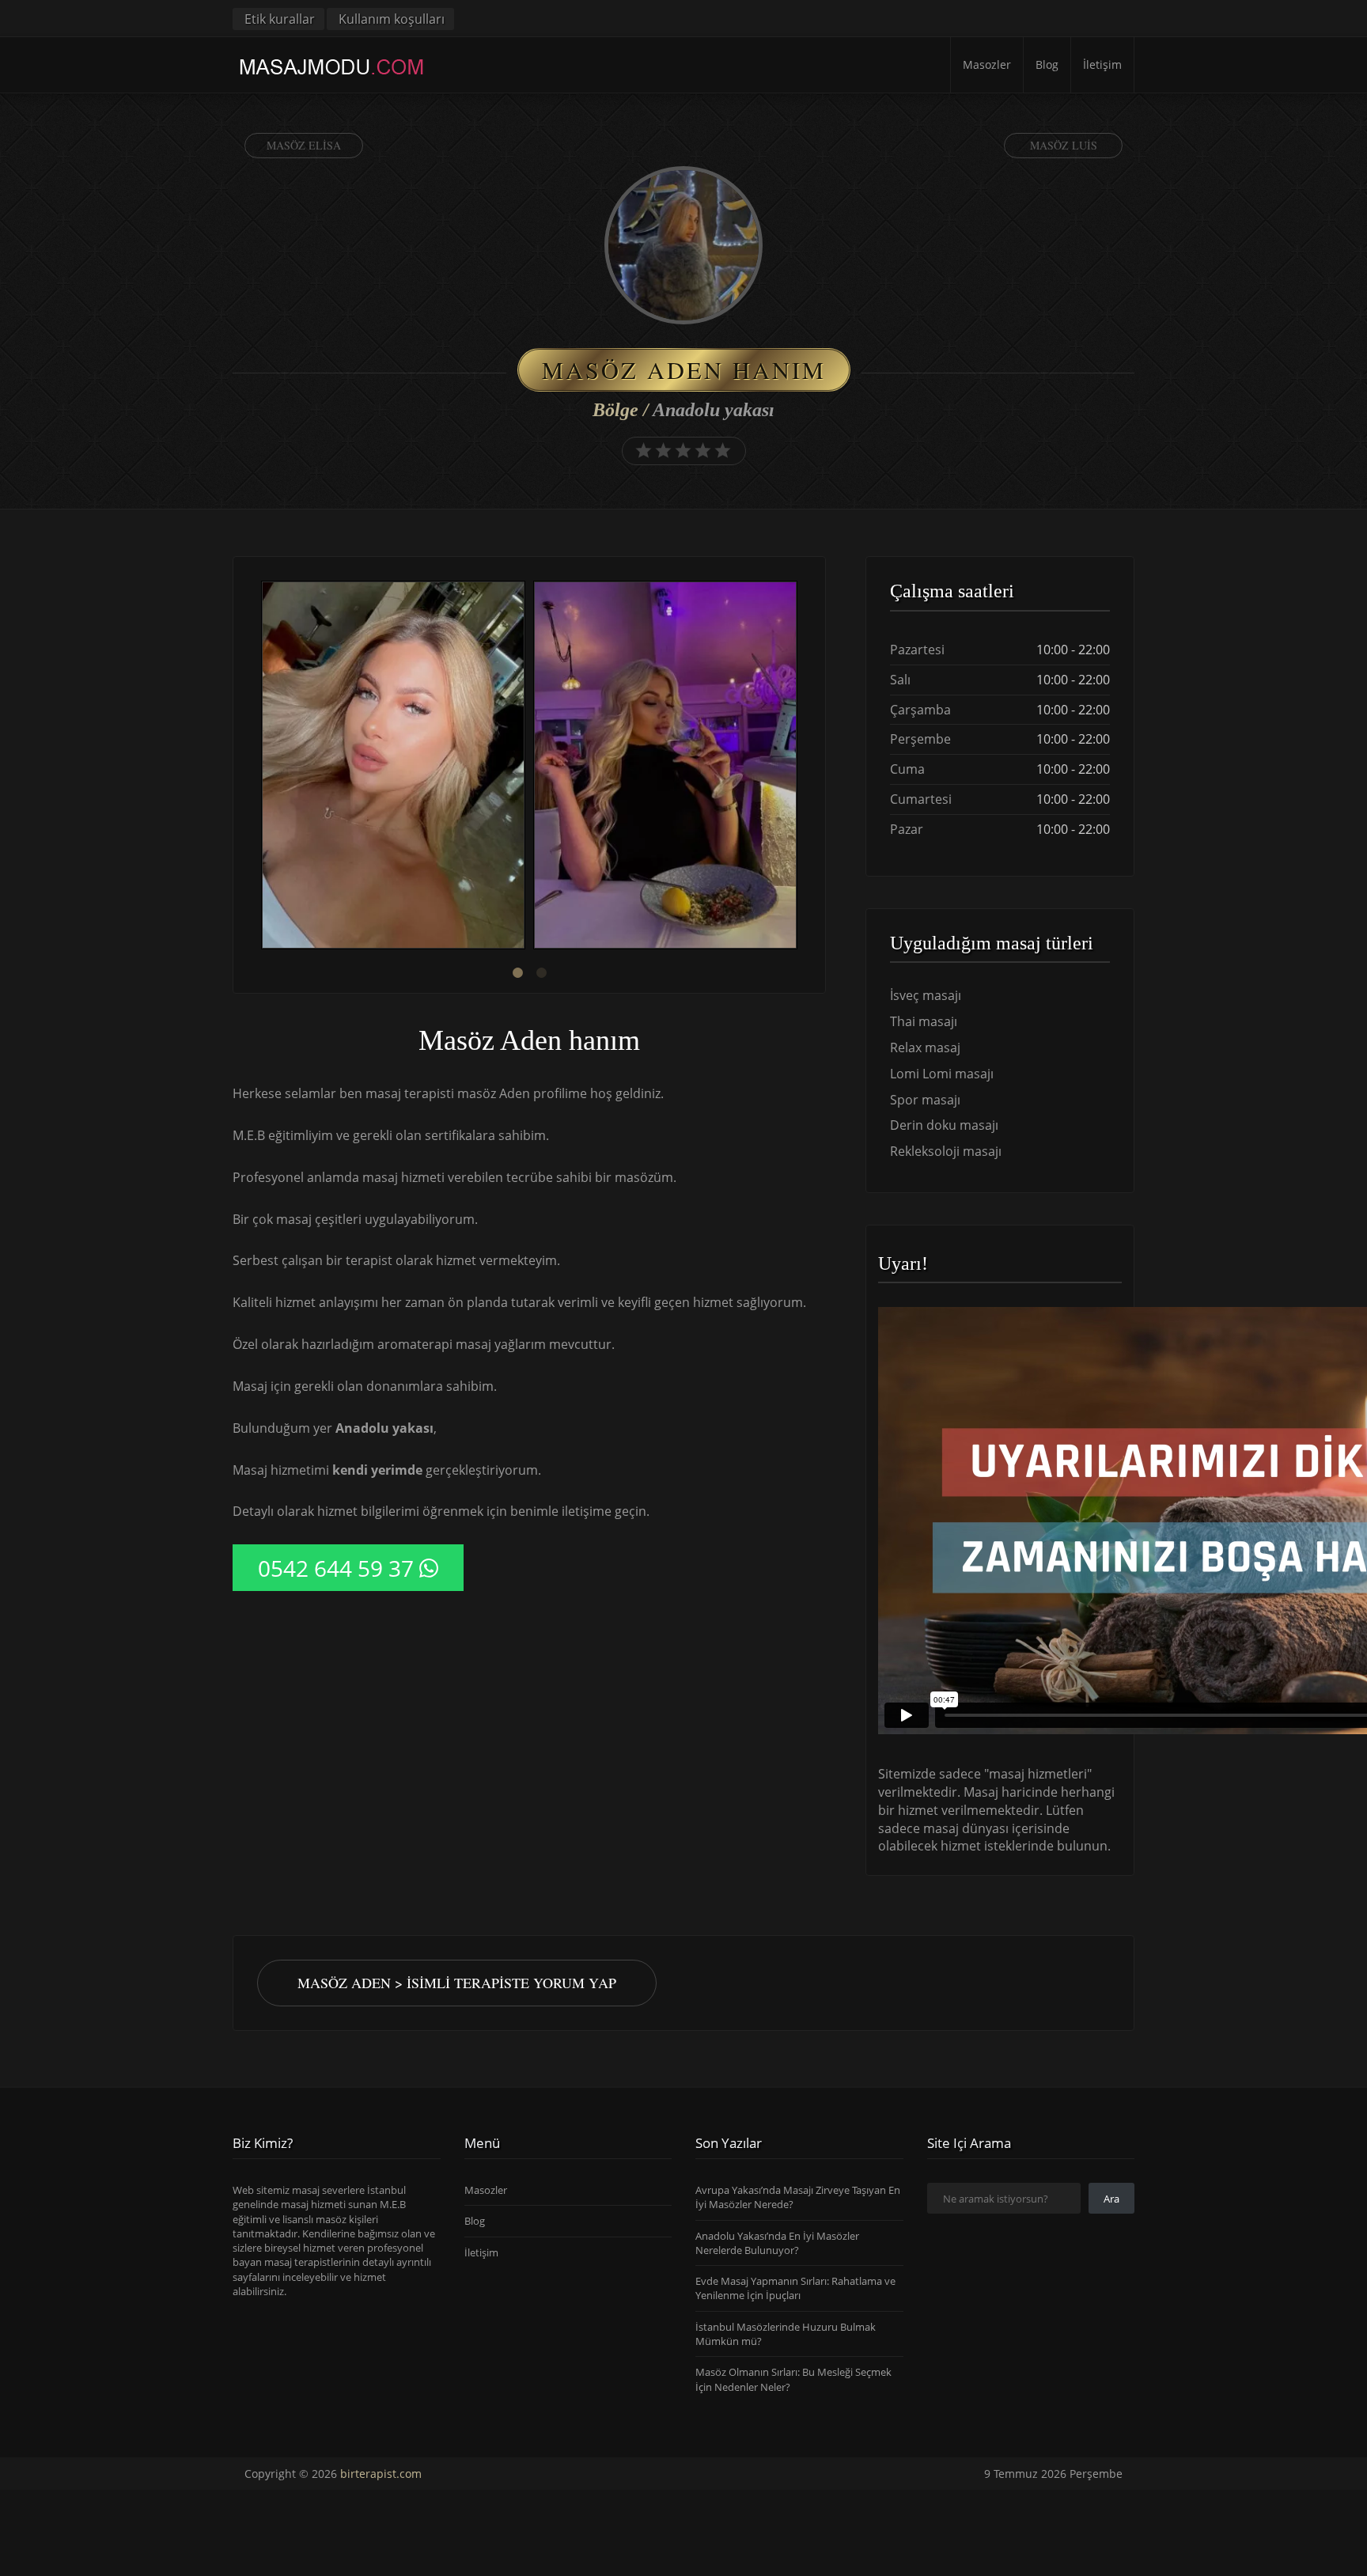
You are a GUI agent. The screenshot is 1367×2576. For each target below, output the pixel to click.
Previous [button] (257, 767)
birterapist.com (381, 2474)
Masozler (987, 64)
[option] (393, 767)
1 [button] (517, 973)
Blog (1047, 64)
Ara (1111, 2199)
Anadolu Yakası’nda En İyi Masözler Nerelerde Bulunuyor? (777, 2243)
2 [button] (541, 973)
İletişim (1102, 64)
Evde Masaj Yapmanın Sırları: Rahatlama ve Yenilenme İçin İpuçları (795, 2288)
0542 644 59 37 (336, 1568)
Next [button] (801, 767)
